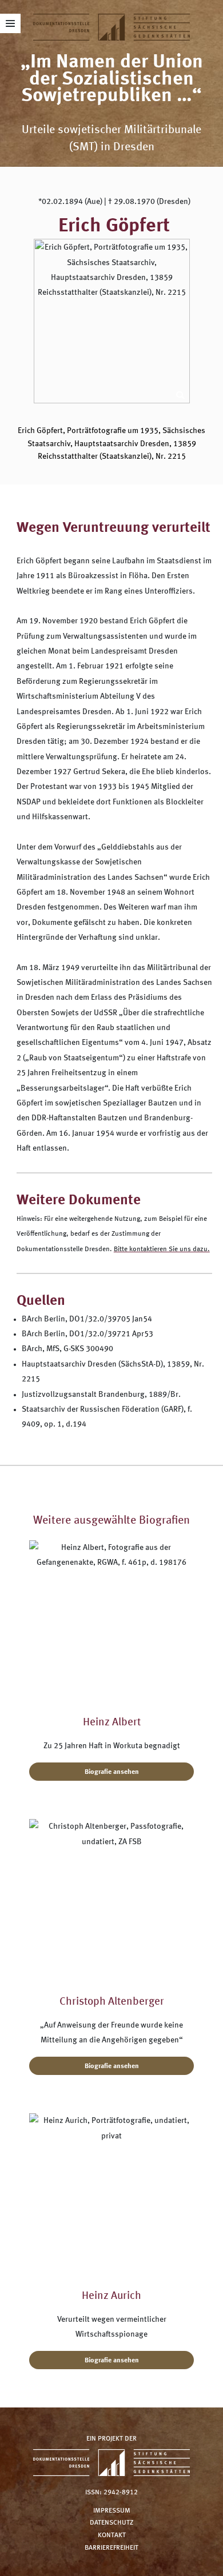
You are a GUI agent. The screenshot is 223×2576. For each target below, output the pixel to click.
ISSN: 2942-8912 (111, 2493)
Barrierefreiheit (111, 2547)
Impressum (112, 2510)
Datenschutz (111, 2523)
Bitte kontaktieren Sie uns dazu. (162, 1249)
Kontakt (112, 2535)
